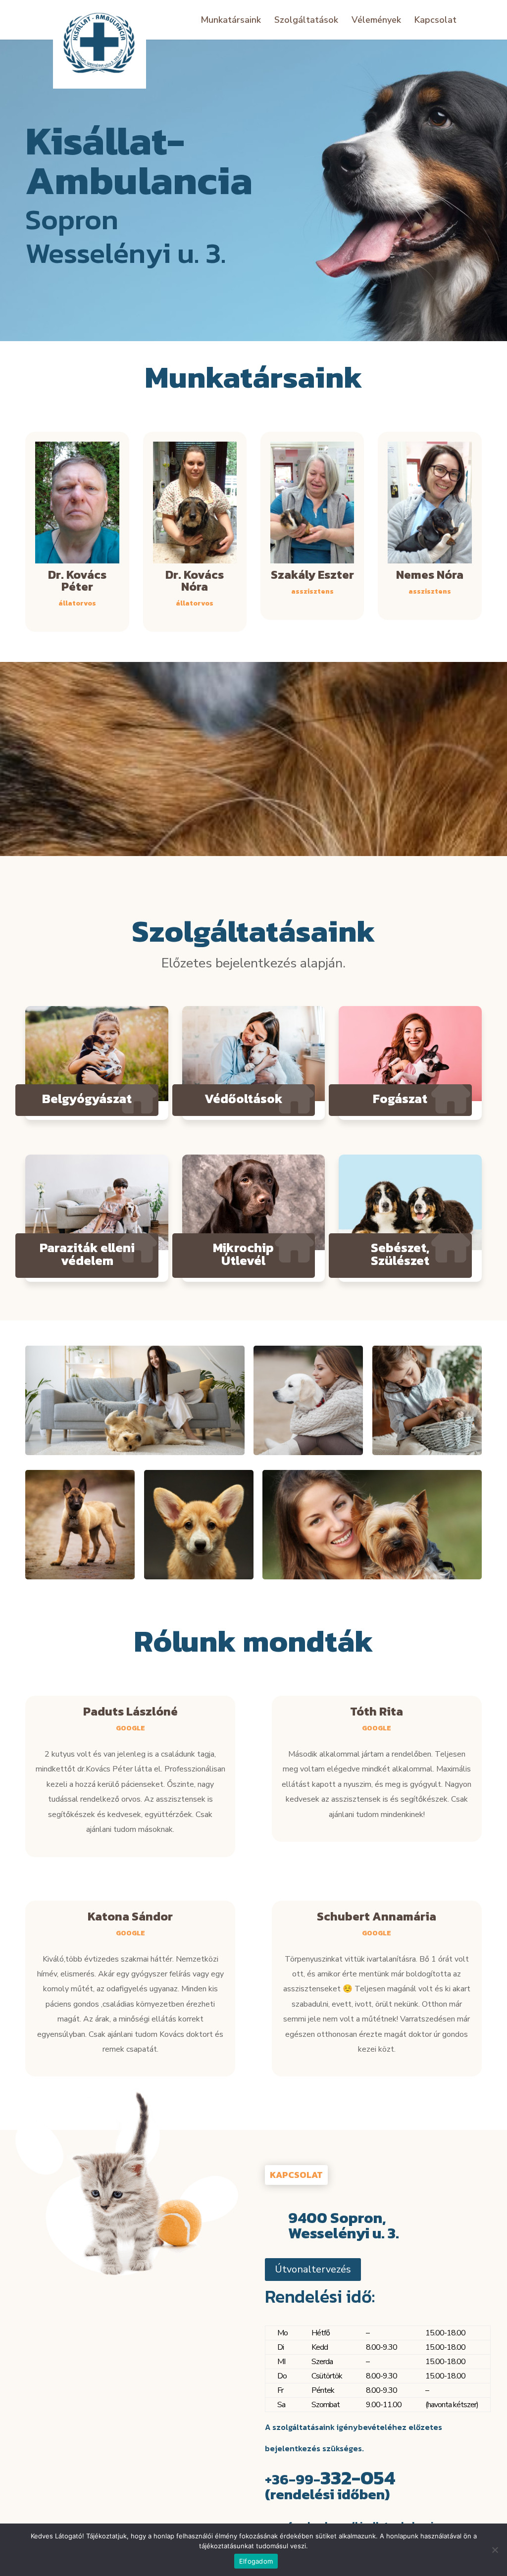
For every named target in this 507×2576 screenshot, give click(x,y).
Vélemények (376, 21)
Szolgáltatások (306, 21)
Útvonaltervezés (313, 2269)
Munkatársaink (231, 21)
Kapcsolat (435, 21)
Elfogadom (256, 2561)
